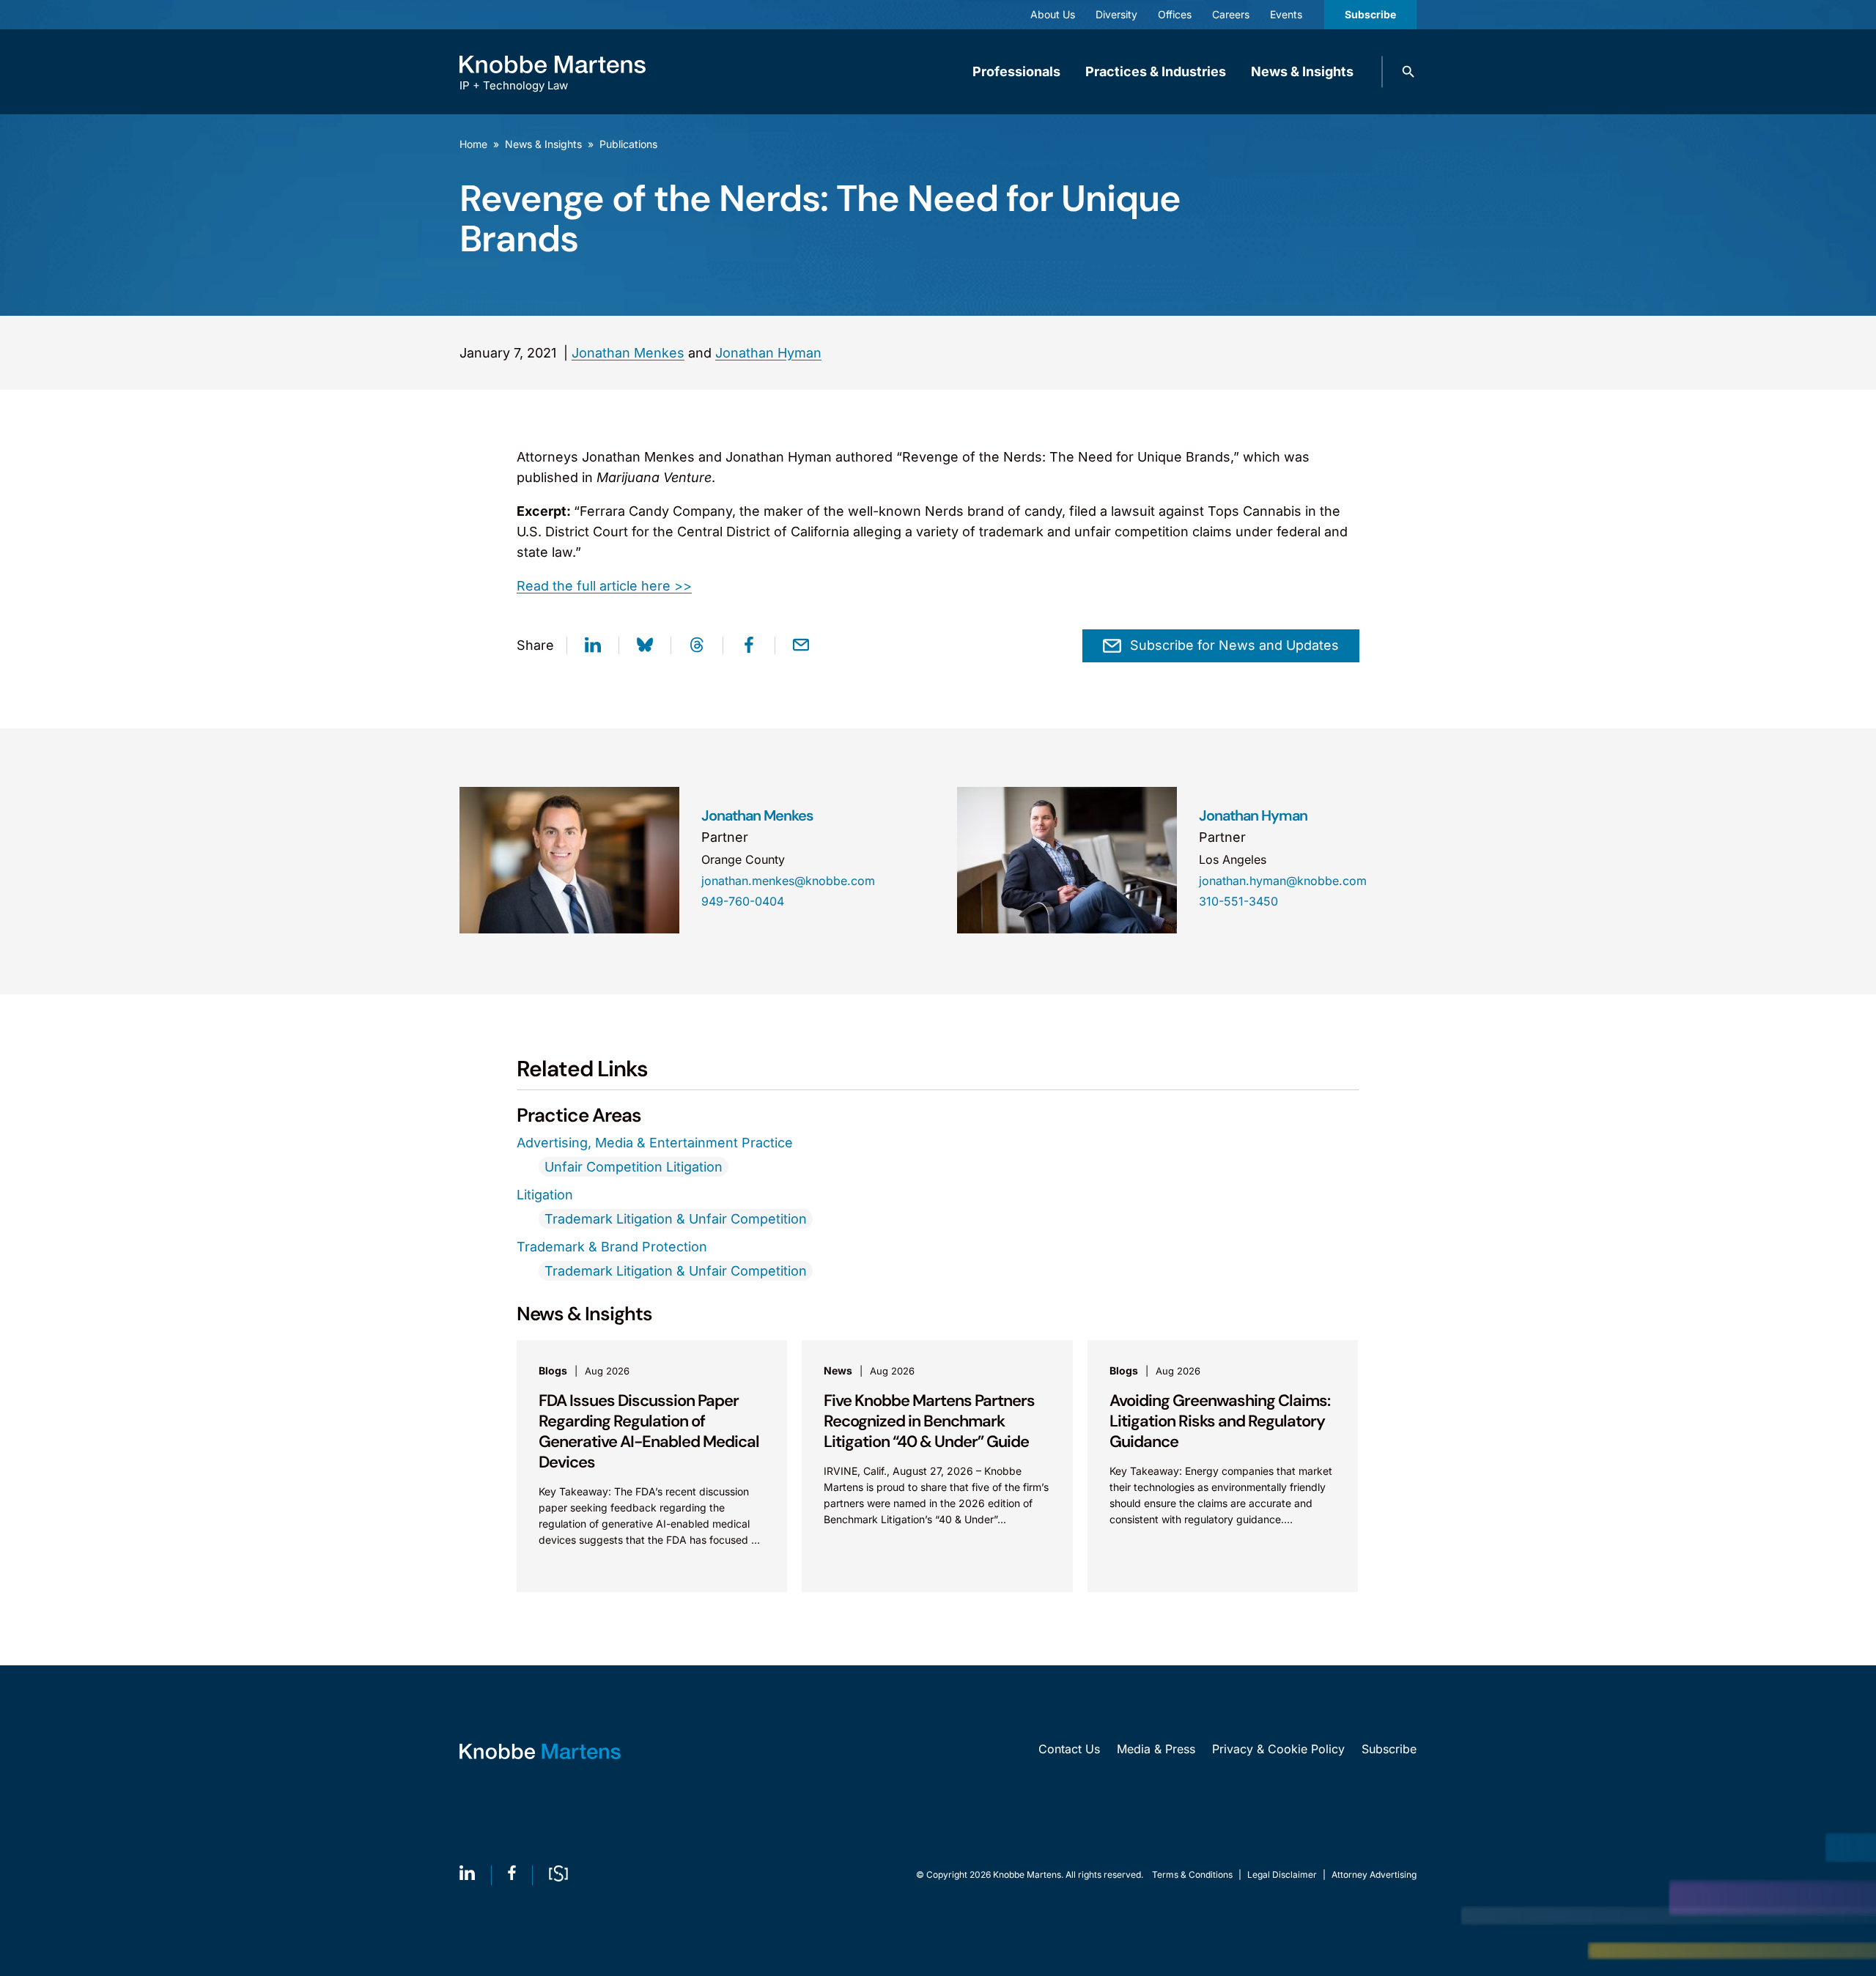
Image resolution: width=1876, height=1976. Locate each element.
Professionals (1016, 71)
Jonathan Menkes (628, 353)
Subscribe (1370, 14)
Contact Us (1069, 1749)
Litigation (545, 1195)
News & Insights (1302, 71)
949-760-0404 (743, 901)
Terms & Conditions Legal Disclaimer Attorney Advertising (1284, 1875)
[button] (1408, 72)
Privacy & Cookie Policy (1278, 1749)
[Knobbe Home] (540, 1751)
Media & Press (1156, 1749)
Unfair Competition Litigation (634, 1167)
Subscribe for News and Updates (1234, 645)
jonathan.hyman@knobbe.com (1283, 881)
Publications (628, 144)
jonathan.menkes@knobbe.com (788, 881)
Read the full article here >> (604, 586)
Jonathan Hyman (768, 353)
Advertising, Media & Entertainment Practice (655, 1143)
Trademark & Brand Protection (612, 1247)
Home (473, 144)
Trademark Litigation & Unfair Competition (676, 1219)
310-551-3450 (1238, 901)
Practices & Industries (1156, 71)
